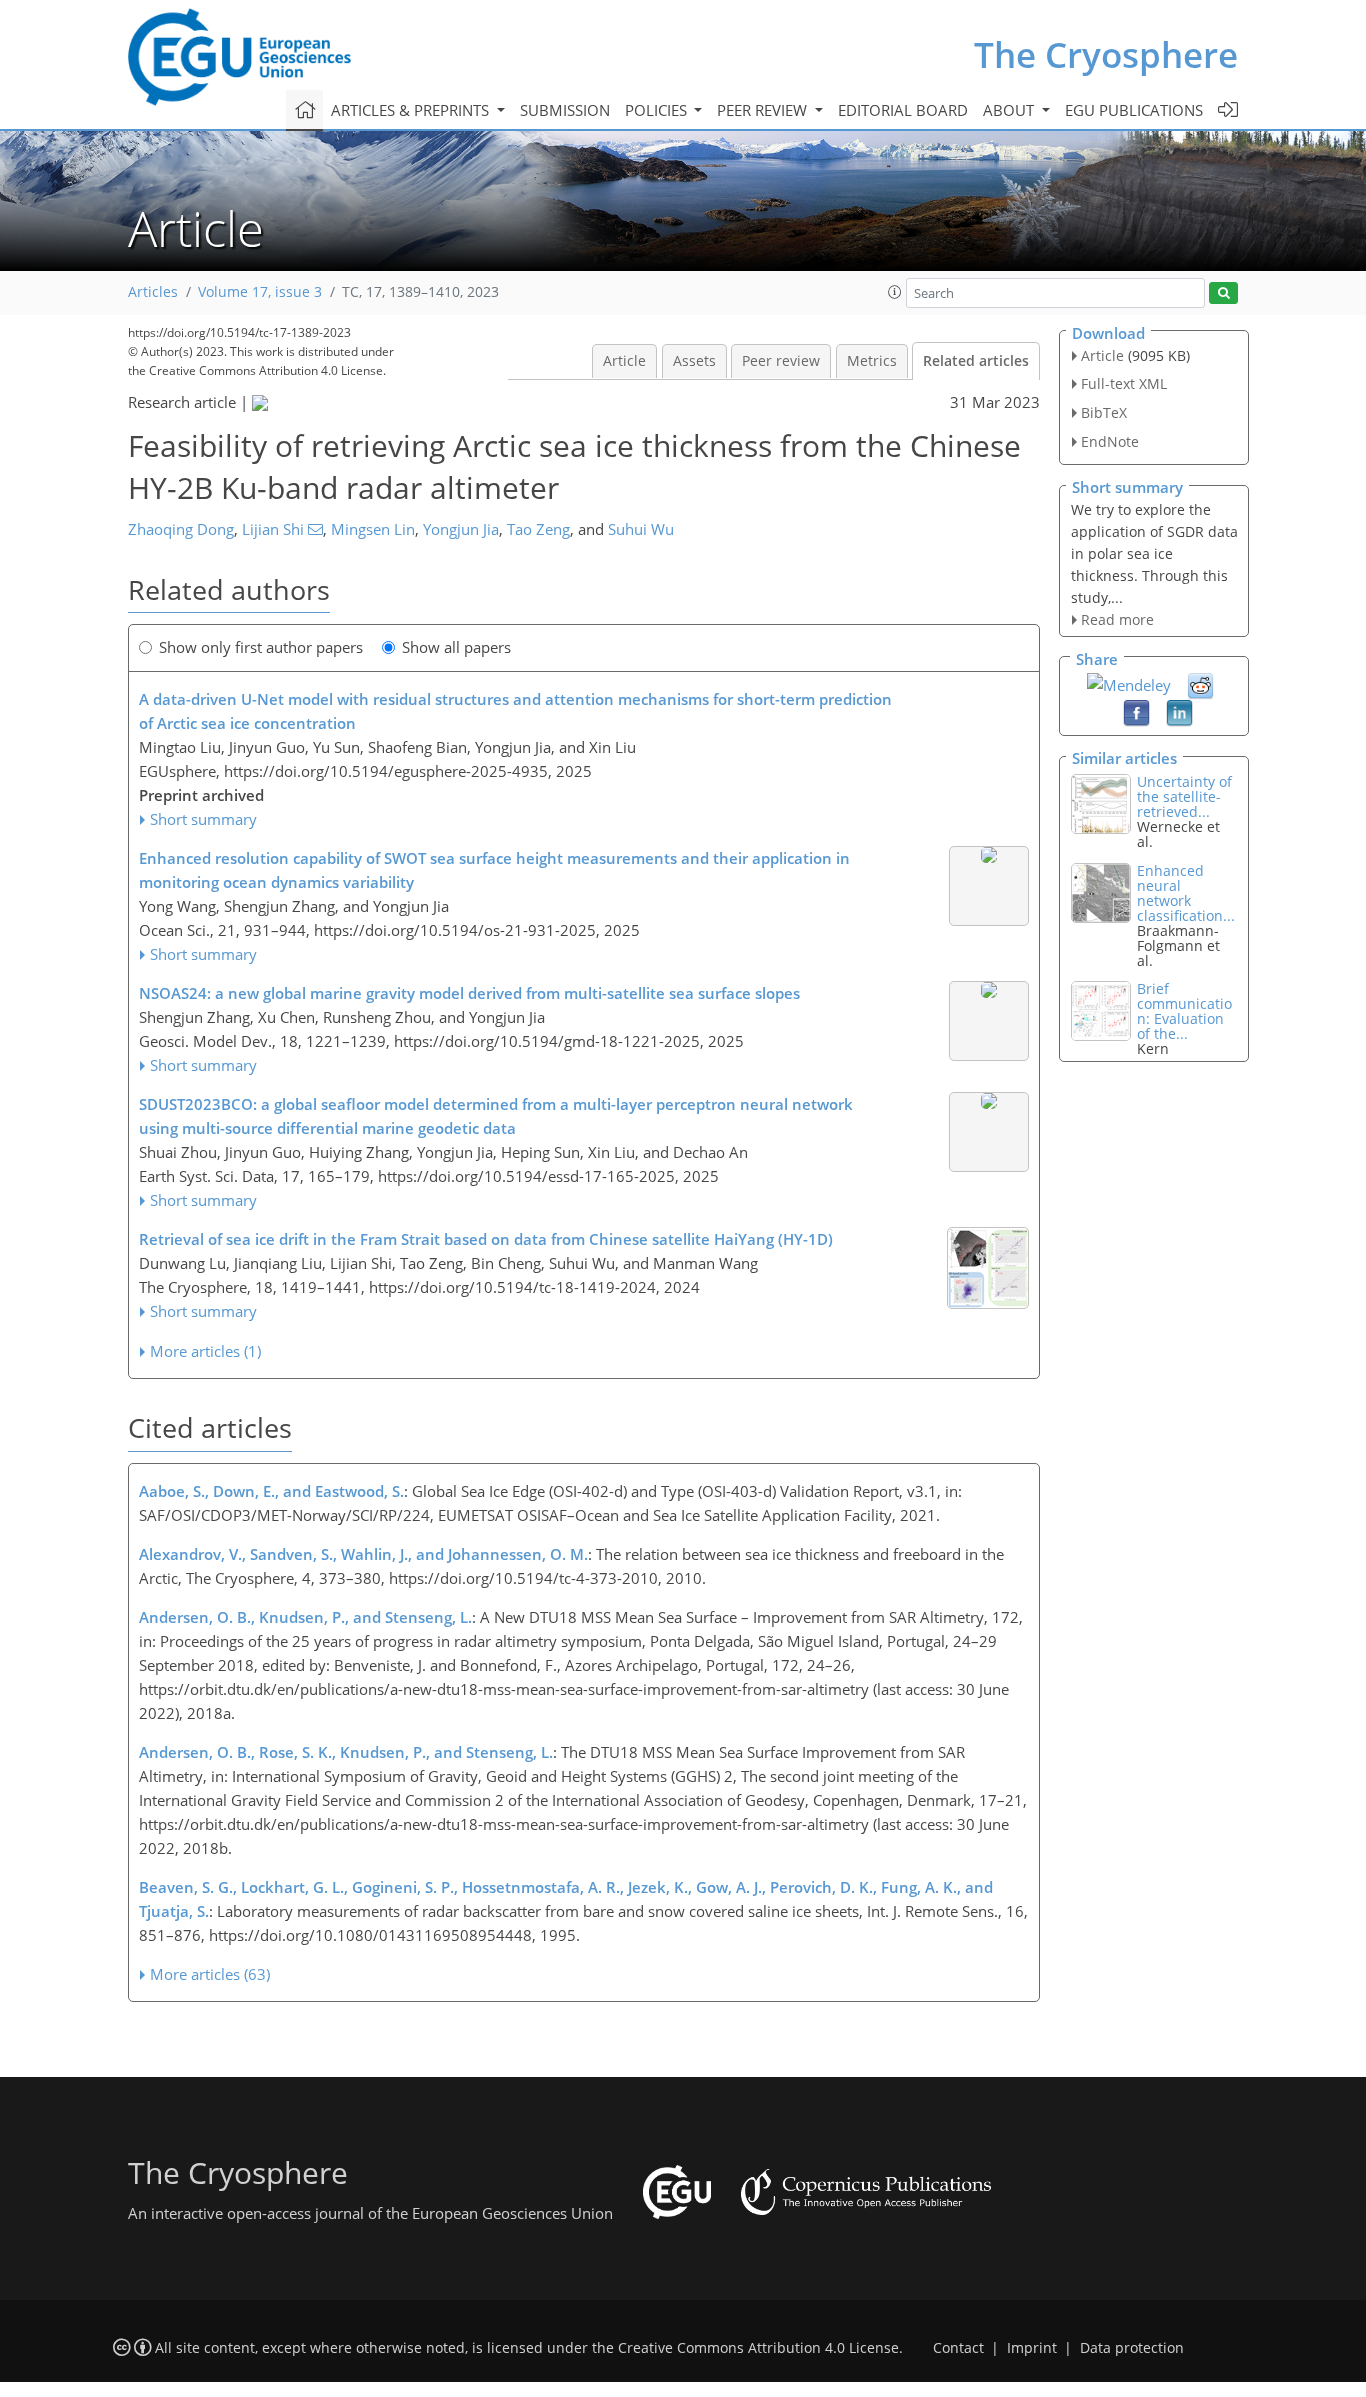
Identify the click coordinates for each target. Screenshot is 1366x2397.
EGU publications (1134, 110)
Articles (153, 292)
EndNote (1110, 441)
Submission (565, 110)
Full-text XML (1124, 383)
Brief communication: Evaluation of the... (1184, 1011)
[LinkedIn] (1179, 712)
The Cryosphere (1106, 54)
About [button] (1010, 110)
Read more (1117, 619)
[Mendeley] (1129, 683)
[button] (895, 292)
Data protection (1132, 2348)
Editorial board (903, 110)
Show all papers (456, 647)
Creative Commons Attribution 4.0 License (758, 2348)
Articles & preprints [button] (412, 110)
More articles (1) (205, 1351)
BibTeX (1104, 412)
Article (624, 361)
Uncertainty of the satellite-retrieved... (1184, 796)
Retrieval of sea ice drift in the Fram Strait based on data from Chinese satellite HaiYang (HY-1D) (486, 1239)
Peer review (781, 361)
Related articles (976, 361)
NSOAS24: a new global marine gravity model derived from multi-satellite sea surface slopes (469, 993)
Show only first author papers (261, 647)
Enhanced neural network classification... (1186, 893)
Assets (694, 361)
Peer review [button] (764, 110)
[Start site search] (1223, 293)
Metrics (872, 361)
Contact (958, 2348)
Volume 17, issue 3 (260, 292)
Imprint (1032, 2348)
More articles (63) (210, 1974)
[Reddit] (1200, 685)
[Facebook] (1136, 712)
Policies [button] (658, 110)
